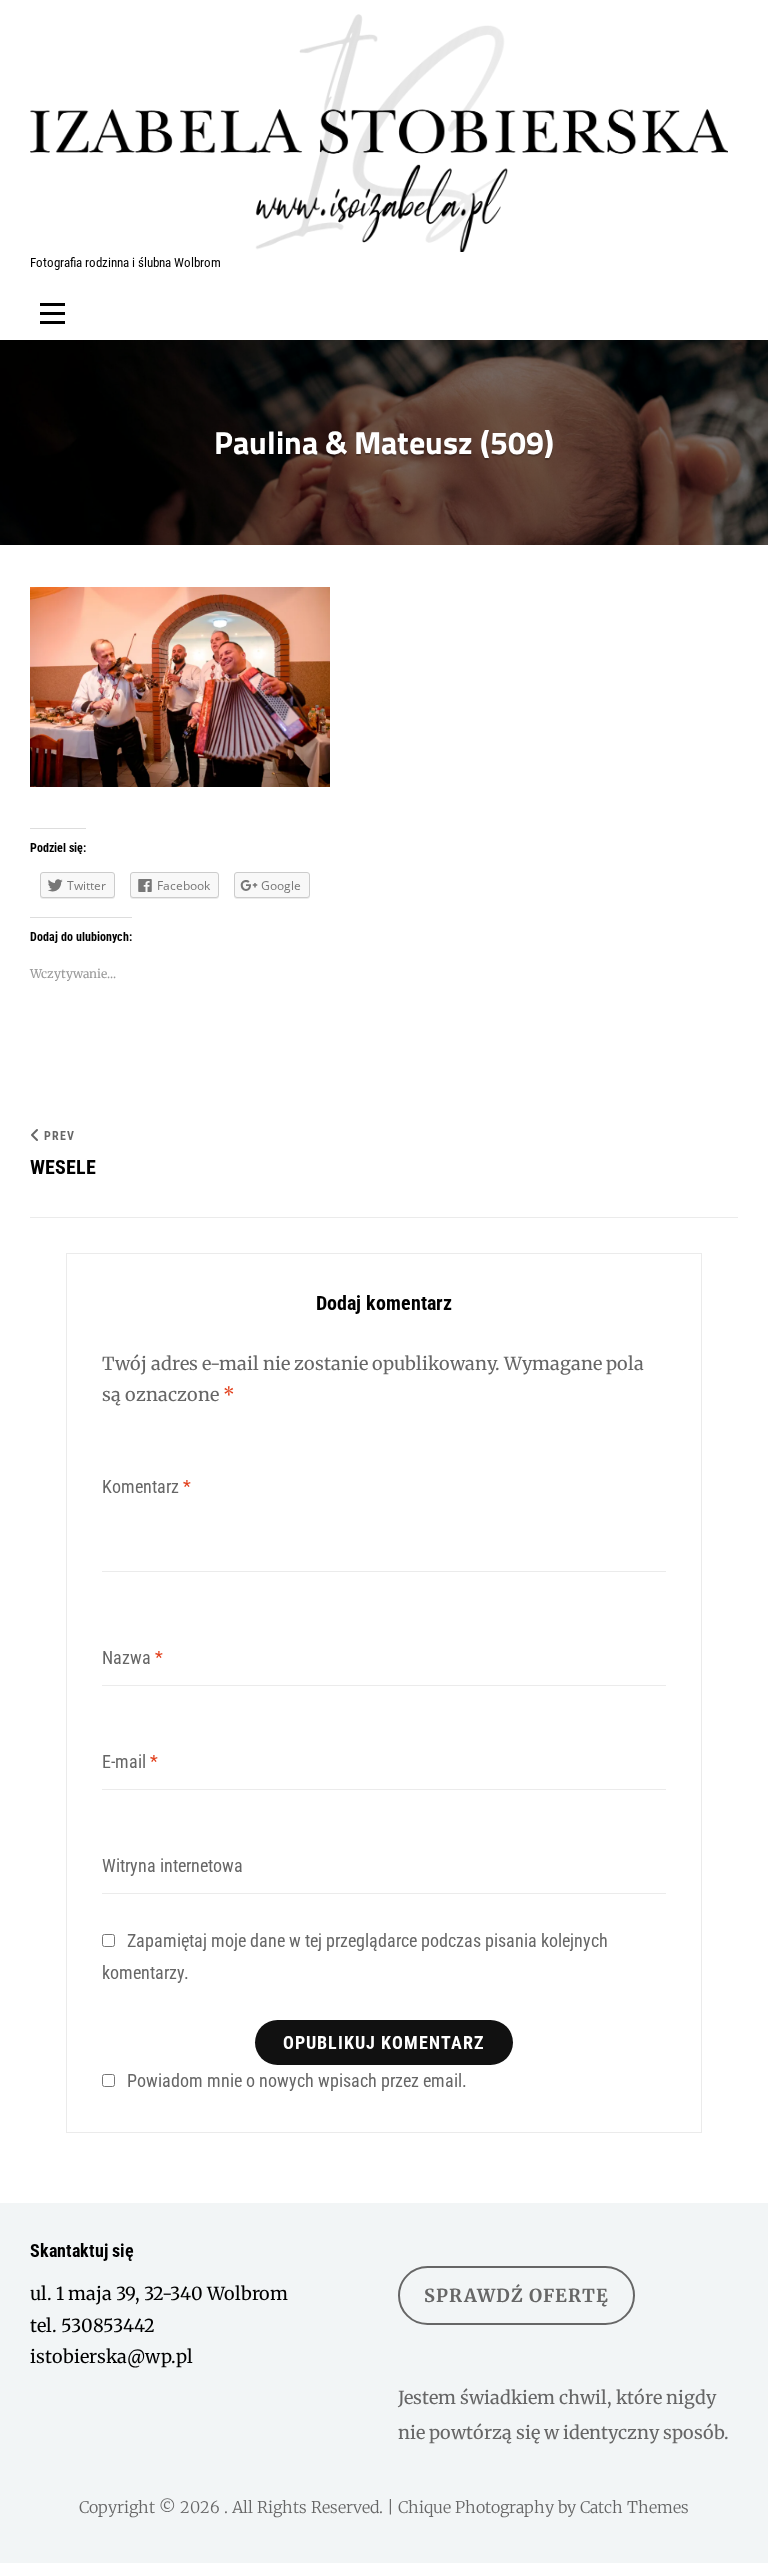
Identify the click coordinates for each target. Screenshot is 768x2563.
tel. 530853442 (92, 2325)
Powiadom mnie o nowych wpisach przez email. (297, 2080)
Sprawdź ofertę (516, 2295)
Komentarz (146, 1486)
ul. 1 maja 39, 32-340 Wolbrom (159, 2293)
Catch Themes (634, 2507)
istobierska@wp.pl (111, 2356)
